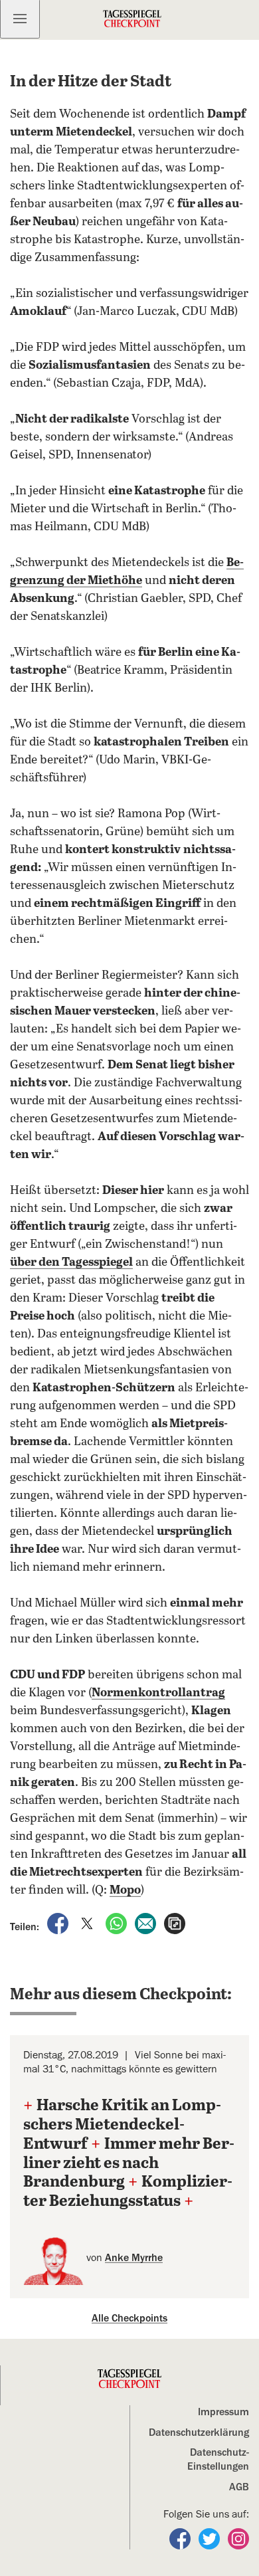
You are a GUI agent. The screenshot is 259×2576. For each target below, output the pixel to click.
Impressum (223, 2412)
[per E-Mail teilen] (147, 1923)
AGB (239, 2487)
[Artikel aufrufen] (175, 1923)
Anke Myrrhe (134, 2258)
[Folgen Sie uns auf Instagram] (238, 2538)
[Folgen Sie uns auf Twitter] (211, 2538)
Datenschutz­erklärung (199, 2432)
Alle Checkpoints (129, 2318)
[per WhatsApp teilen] (118, 1923)
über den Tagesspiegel (71, 1262)
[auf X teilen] (88, 1923)
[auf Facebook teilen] (59, 1923)
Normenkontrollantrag (158, 1693)
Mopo (125, 1890)
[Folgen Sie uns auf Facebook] (181, 2538)
